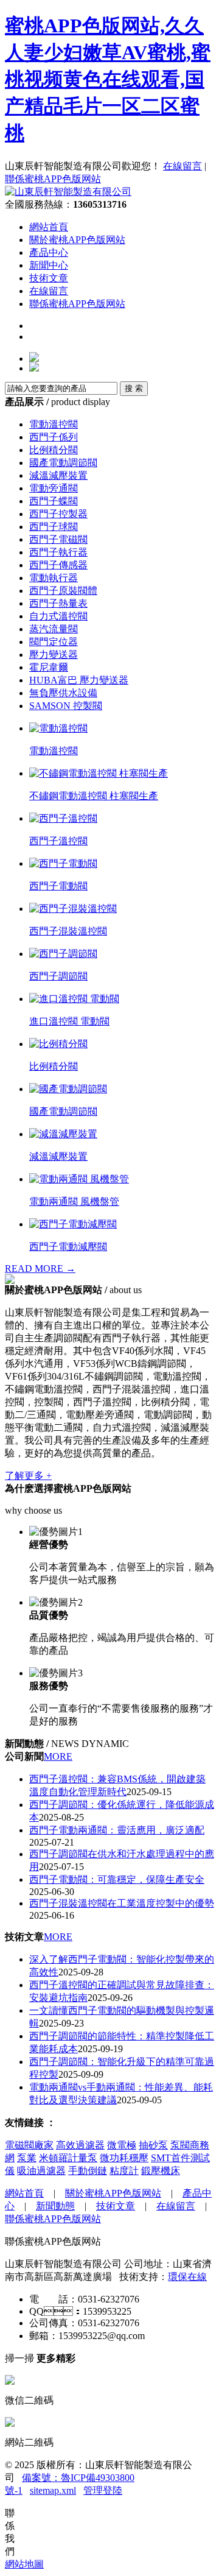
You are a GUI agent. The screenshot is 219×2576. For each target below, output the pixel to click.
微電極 (122, 2145)
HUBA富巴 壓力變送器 (79, 680)
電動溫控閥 (54, 424)
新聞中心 (49, 265)
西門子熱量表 (58, 603)
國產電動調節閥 (63, 463)
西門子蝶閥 (54, 501)
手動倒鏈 (88, 2171)
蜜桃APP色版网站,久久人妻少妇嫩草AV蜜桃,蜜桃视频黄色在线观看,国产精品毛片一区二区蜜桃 (108, 79)
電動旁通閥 (54, 488)
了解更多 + (28, 1476)
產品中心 (49, 252)
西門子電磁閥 (58, 539)
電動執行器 (54, 578)
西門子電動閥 (58, 886)
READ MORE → (40, 1269)
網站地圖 (24, 2564)
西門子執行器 (58, 552)
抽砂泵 (153, 2145)
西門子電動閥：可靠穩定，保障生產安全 (117, 1879)
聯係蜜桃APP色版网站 (53, 179)
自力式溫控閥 (58, 616)
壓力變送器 (54, 655)
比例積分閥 (54, 450)
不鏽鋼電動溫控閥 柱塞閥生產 (94, 796)
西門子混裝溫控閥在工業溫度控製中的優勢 (122, 1903)
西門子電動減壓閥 (68, 1247)
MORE (58, 1756)
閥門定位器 (54, 642)
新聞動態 (55, 2206)
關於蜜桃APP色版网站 (77, 240)
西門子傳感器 (58, 565)
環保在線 (187, 2277)
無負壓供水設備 (63, 693)
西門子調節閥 (58, 976)
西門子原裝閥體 (63, 591)
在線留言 (182, 166)
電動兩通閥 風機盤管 (74, 1202)
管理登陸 (103, 2490)
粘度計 (124, 2171)
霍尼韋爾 (49, 667)
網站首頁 (49, 227)
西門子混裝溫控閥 (68, 931)
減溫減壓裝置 (58, 475)
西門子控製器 (58, 514)
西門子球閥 (54, 527)
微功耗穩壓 (124, 2158)
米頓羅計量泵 (68, 2158)
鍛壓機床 (161, 2171)
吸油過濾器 (41, 2171)
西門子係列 (54, 437)
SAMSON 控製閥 (66, 706)
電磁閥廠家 (29, 2145)
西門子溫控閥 (58, 841)
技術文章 (49, 278)
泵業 (27, 2158)
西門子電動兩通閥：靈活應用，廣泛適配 (117, 1830)
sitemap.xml (53, 2490)
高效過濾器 (80, 2145)
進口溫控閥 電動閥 (69, 1021)
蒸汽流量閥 (54, 629)
